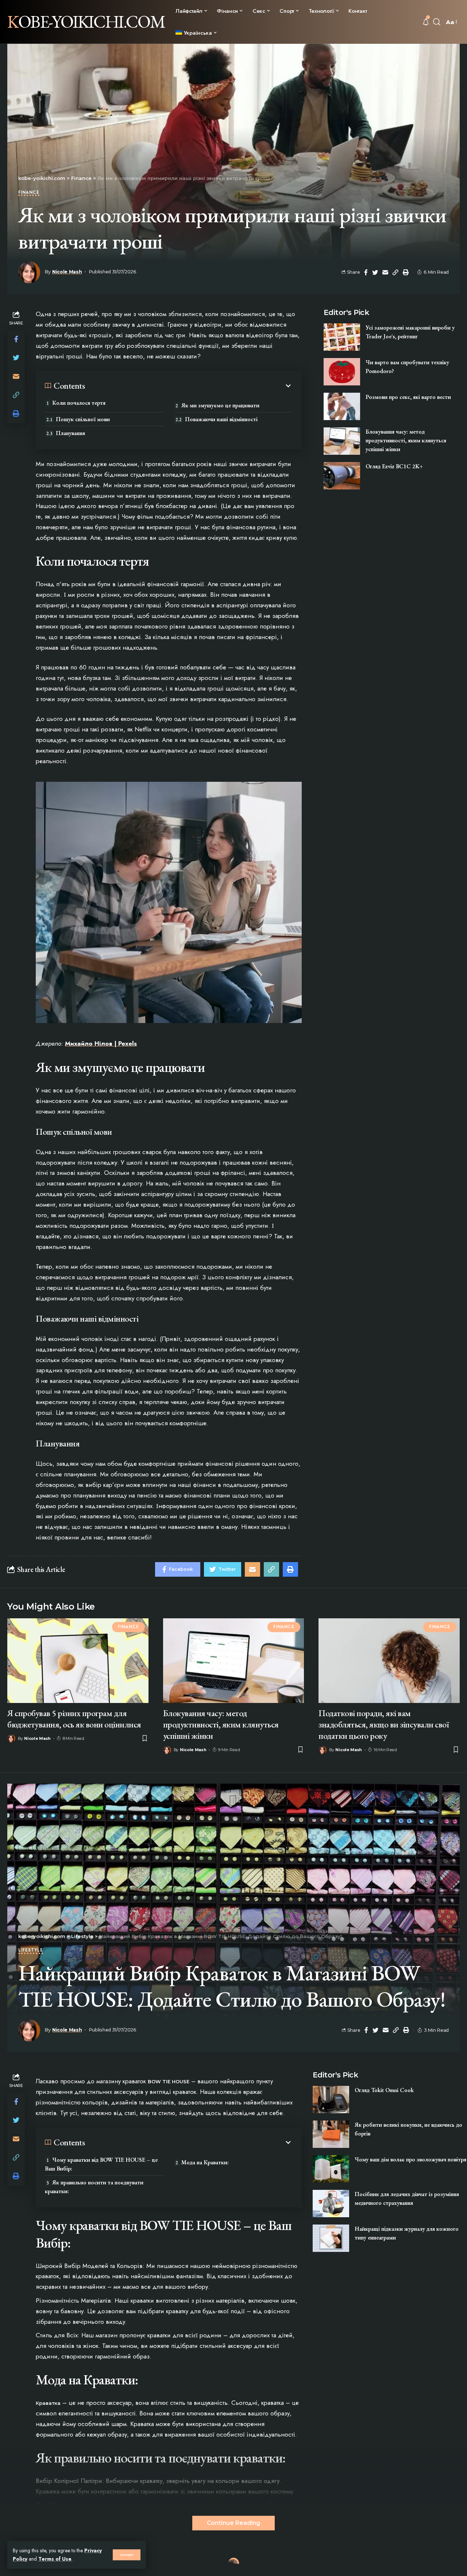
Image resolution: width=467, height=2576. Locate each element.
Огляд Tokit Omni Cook (384, 2090)
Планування (70, 433)
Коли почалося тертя (79, 403)
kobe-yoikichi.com (86, 22)
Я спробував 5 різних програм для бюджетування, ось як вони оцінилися (74, 1719)
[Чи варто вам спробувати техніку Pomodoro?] (342, 372)
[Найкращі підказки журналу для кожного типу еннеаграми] (331, 2238)
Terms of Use (55, 2559)
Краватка (48, 2403)
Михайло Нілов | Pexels (101, 1043)
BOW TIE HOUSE (169, 2081)
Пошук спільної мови (83, 419)
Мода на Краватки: (205, 2162)
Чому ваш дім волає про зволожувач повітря (410, 2159)
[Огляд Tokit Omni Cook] (331, 2100)
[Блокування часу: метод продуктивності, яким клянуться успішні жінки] (342, 441)
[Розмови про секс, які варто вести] (342, 406)
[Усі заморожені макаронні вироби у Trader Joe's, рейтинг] (342, 337)
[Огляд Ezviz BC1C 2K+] (342, 476)
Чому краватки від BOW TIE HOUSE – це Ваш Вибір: (101, 2164)
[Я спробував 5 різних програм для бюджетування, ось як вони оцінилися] (78, 1661)
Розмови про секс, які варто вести (408, 397)
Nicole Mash (67, 272)
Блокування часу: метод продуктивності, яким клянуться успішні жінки (406, 440)
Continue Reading (233, 2523)
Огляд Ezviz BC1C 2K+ (394, 466)
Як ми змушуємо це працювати (220, 405)
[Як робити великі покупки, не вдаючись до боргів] (331, 2134)
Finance (29, 193)
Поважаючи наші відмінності (221, 419)
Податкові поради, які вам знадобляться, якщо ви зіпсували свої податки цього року (384, 1724)
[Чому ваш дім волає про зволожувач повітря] (331, 2169)
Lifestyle (31, 1951)
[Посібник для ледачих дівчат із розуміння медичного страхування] (331, 2204)
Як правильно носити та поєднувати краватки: (94, 2187)
